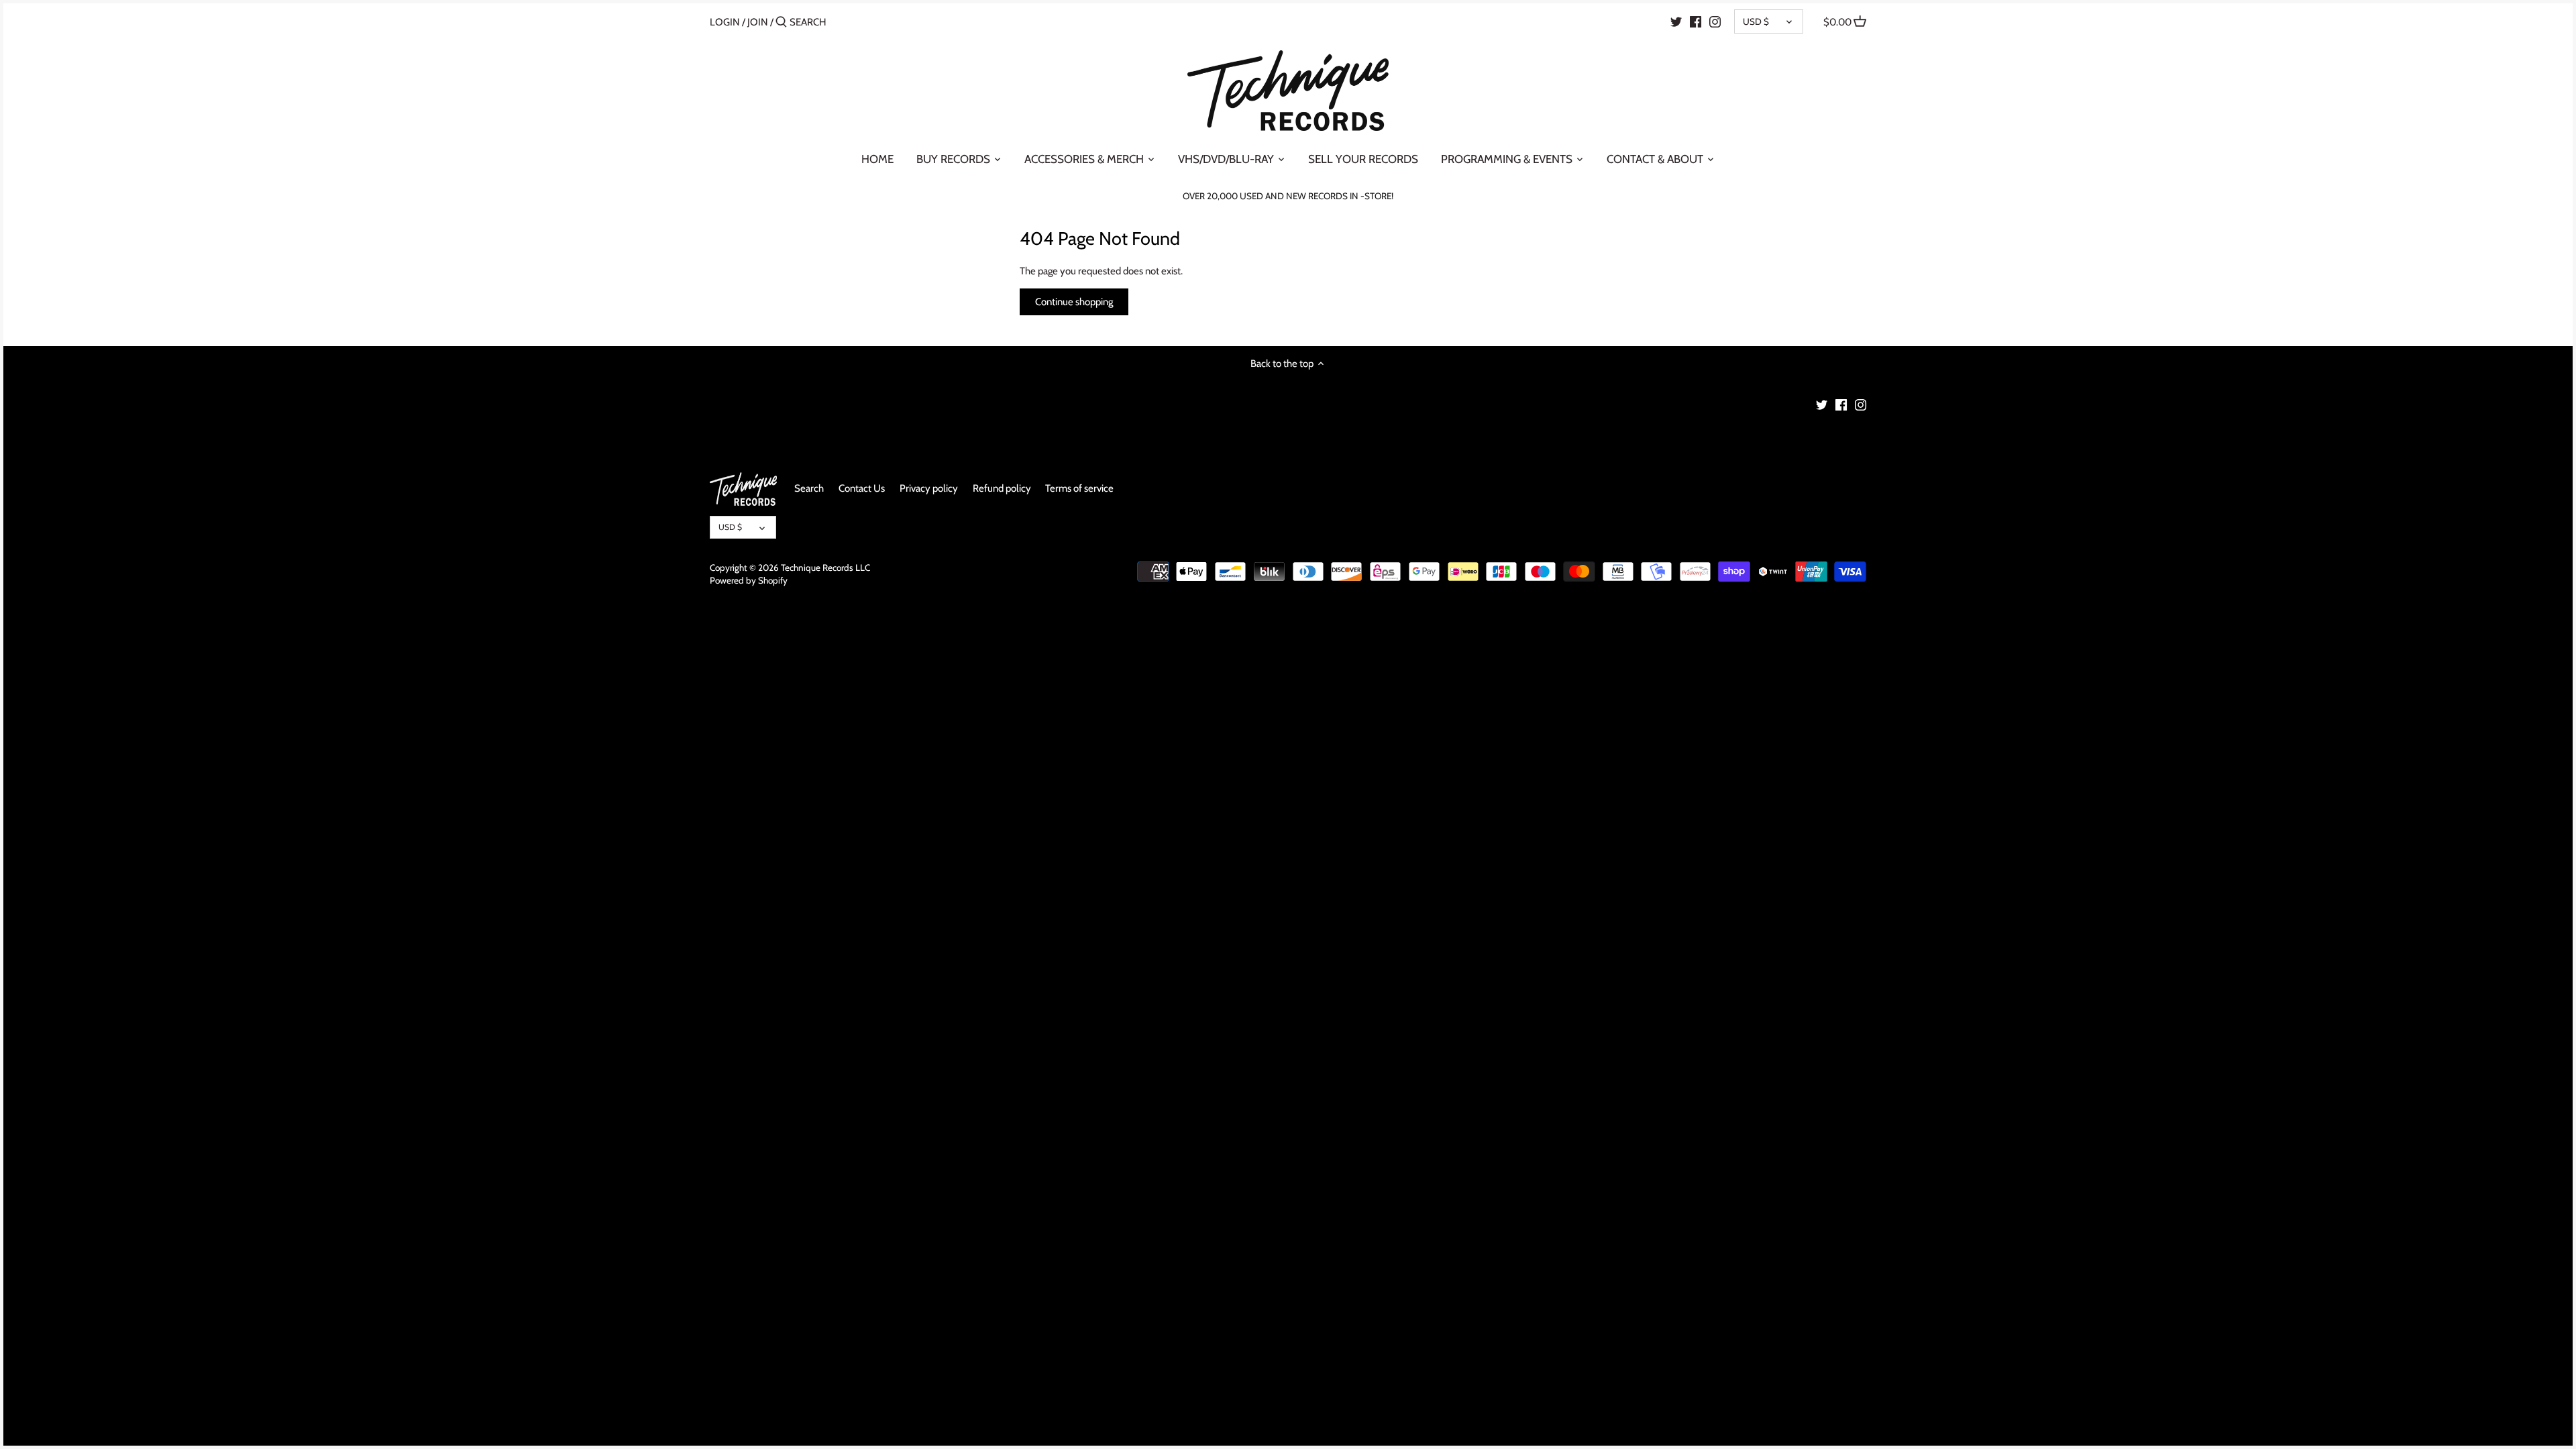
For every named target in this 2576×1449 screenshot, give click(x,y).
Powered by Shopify (749, 580)
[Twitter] (1676, 21)
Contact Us (862, 488)
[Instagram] (1715, 21)
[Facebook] (1696, 21)
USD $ (1756, 21)
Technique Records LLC (825, 568)
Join (758, 22)
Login (725, 22)
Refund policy (1002, 488)
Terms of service (1079, 488)
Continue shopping (1074, 302)
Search (809, 488)
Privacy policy (929, 488)
